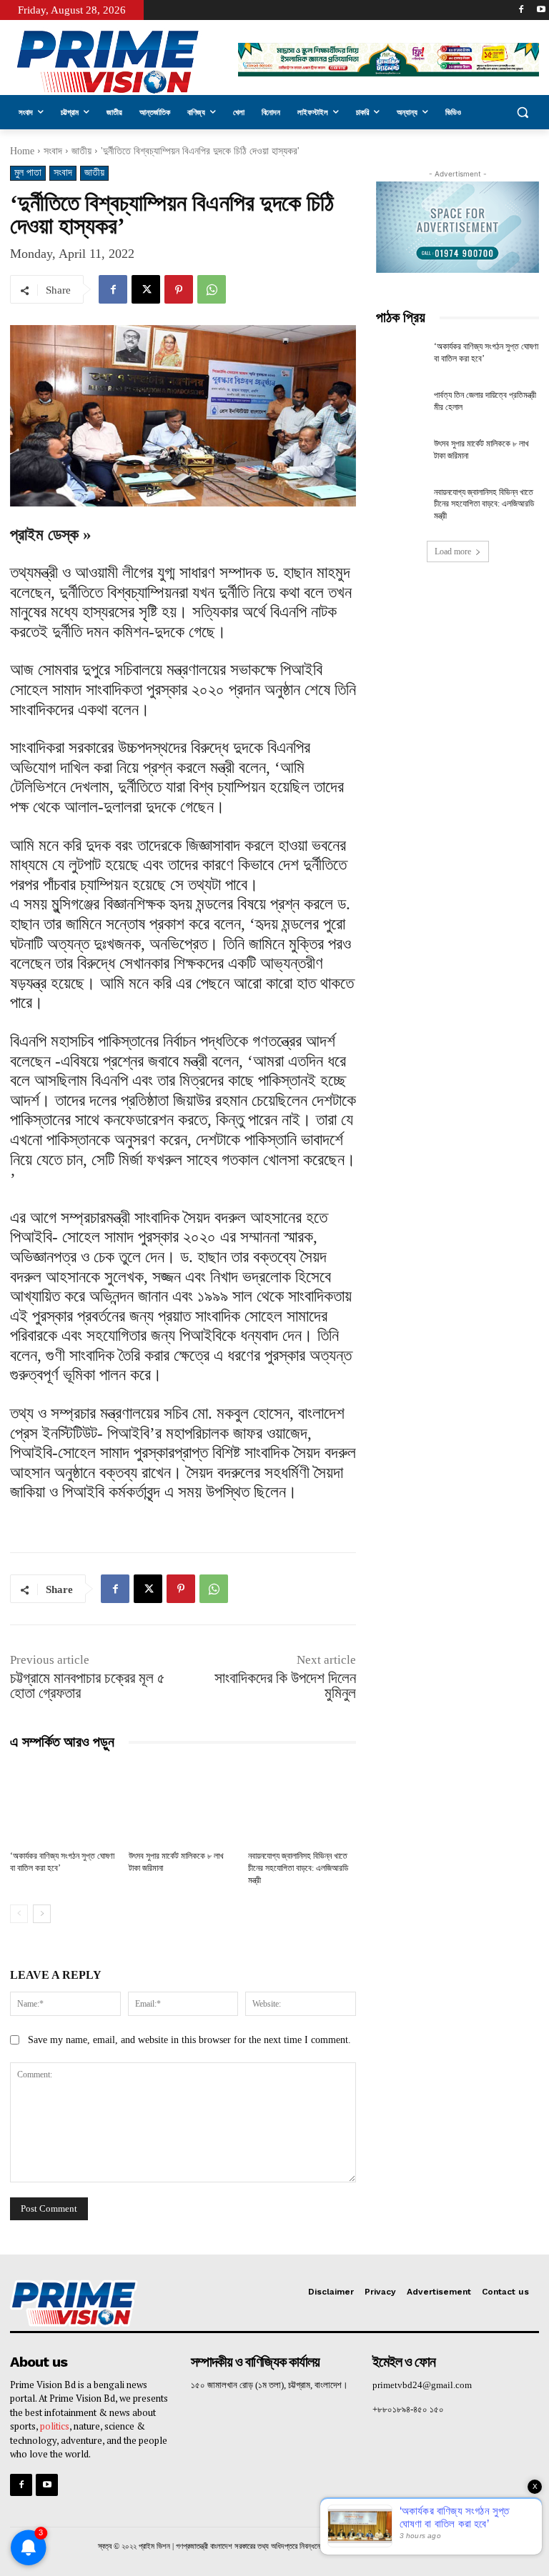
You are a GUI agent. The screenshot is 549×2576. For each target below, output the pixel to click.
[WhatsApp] (212, 289)
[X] (146, 289)
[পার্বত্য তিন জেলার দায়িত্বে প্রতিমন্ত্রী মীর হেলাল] (400, 406)
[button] (522, 113)
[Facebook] (521, 10)
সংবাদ (53, 151)
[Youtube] (541, 10)
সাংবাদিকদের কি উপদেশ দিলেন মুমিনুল (283, 1686)
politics (55, 2426)
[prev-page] (19, 1914)
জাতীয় (81, 151)
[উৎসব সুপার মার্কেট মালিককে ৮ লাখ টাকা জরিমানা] (183, 1803)
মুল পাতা (28, 173)
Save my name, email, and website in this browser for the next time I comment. (189, 2040)
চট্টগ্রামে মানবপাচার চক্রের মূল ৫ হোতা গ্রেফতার (88, 1686)
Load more (453, 551)
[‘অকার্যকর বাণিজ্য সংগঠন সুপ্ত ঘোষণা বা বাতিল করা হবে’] (64, 1803)
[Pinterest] (179, 289)
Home (22, 151)
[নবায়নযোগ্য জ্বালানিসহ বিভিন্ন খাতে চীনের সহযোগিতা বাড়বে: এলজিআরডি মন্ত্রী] (302, 1803)
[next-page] (42, 1914)
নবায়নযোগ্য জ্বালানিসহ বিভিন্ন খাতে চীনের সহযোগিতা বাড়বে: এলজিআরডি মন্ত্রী (298, 1868)
